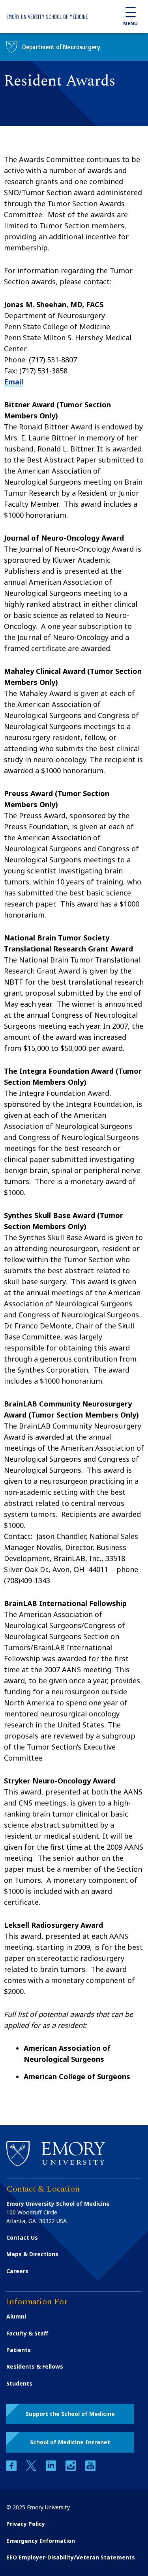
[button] (70, 2414)
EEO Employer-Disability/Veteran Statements (71, 2557)
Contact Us (22, 2237)
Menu (130, 23)
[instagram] (71, 2469)
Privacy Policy (26, 2524)
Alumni (16, 2316)
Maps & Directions (32, 2254)
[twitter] (32, 2469)
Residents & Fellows (35, 2366)
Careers (17, 2271)
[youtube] (90, 2469)
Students (19, 2383)
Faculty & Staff (27, 2333)
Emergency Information (41, 2541)
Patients (19, 2350)
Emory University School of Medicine (47, 17)
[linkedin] (52, 2469)
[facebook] (12, 2469)
